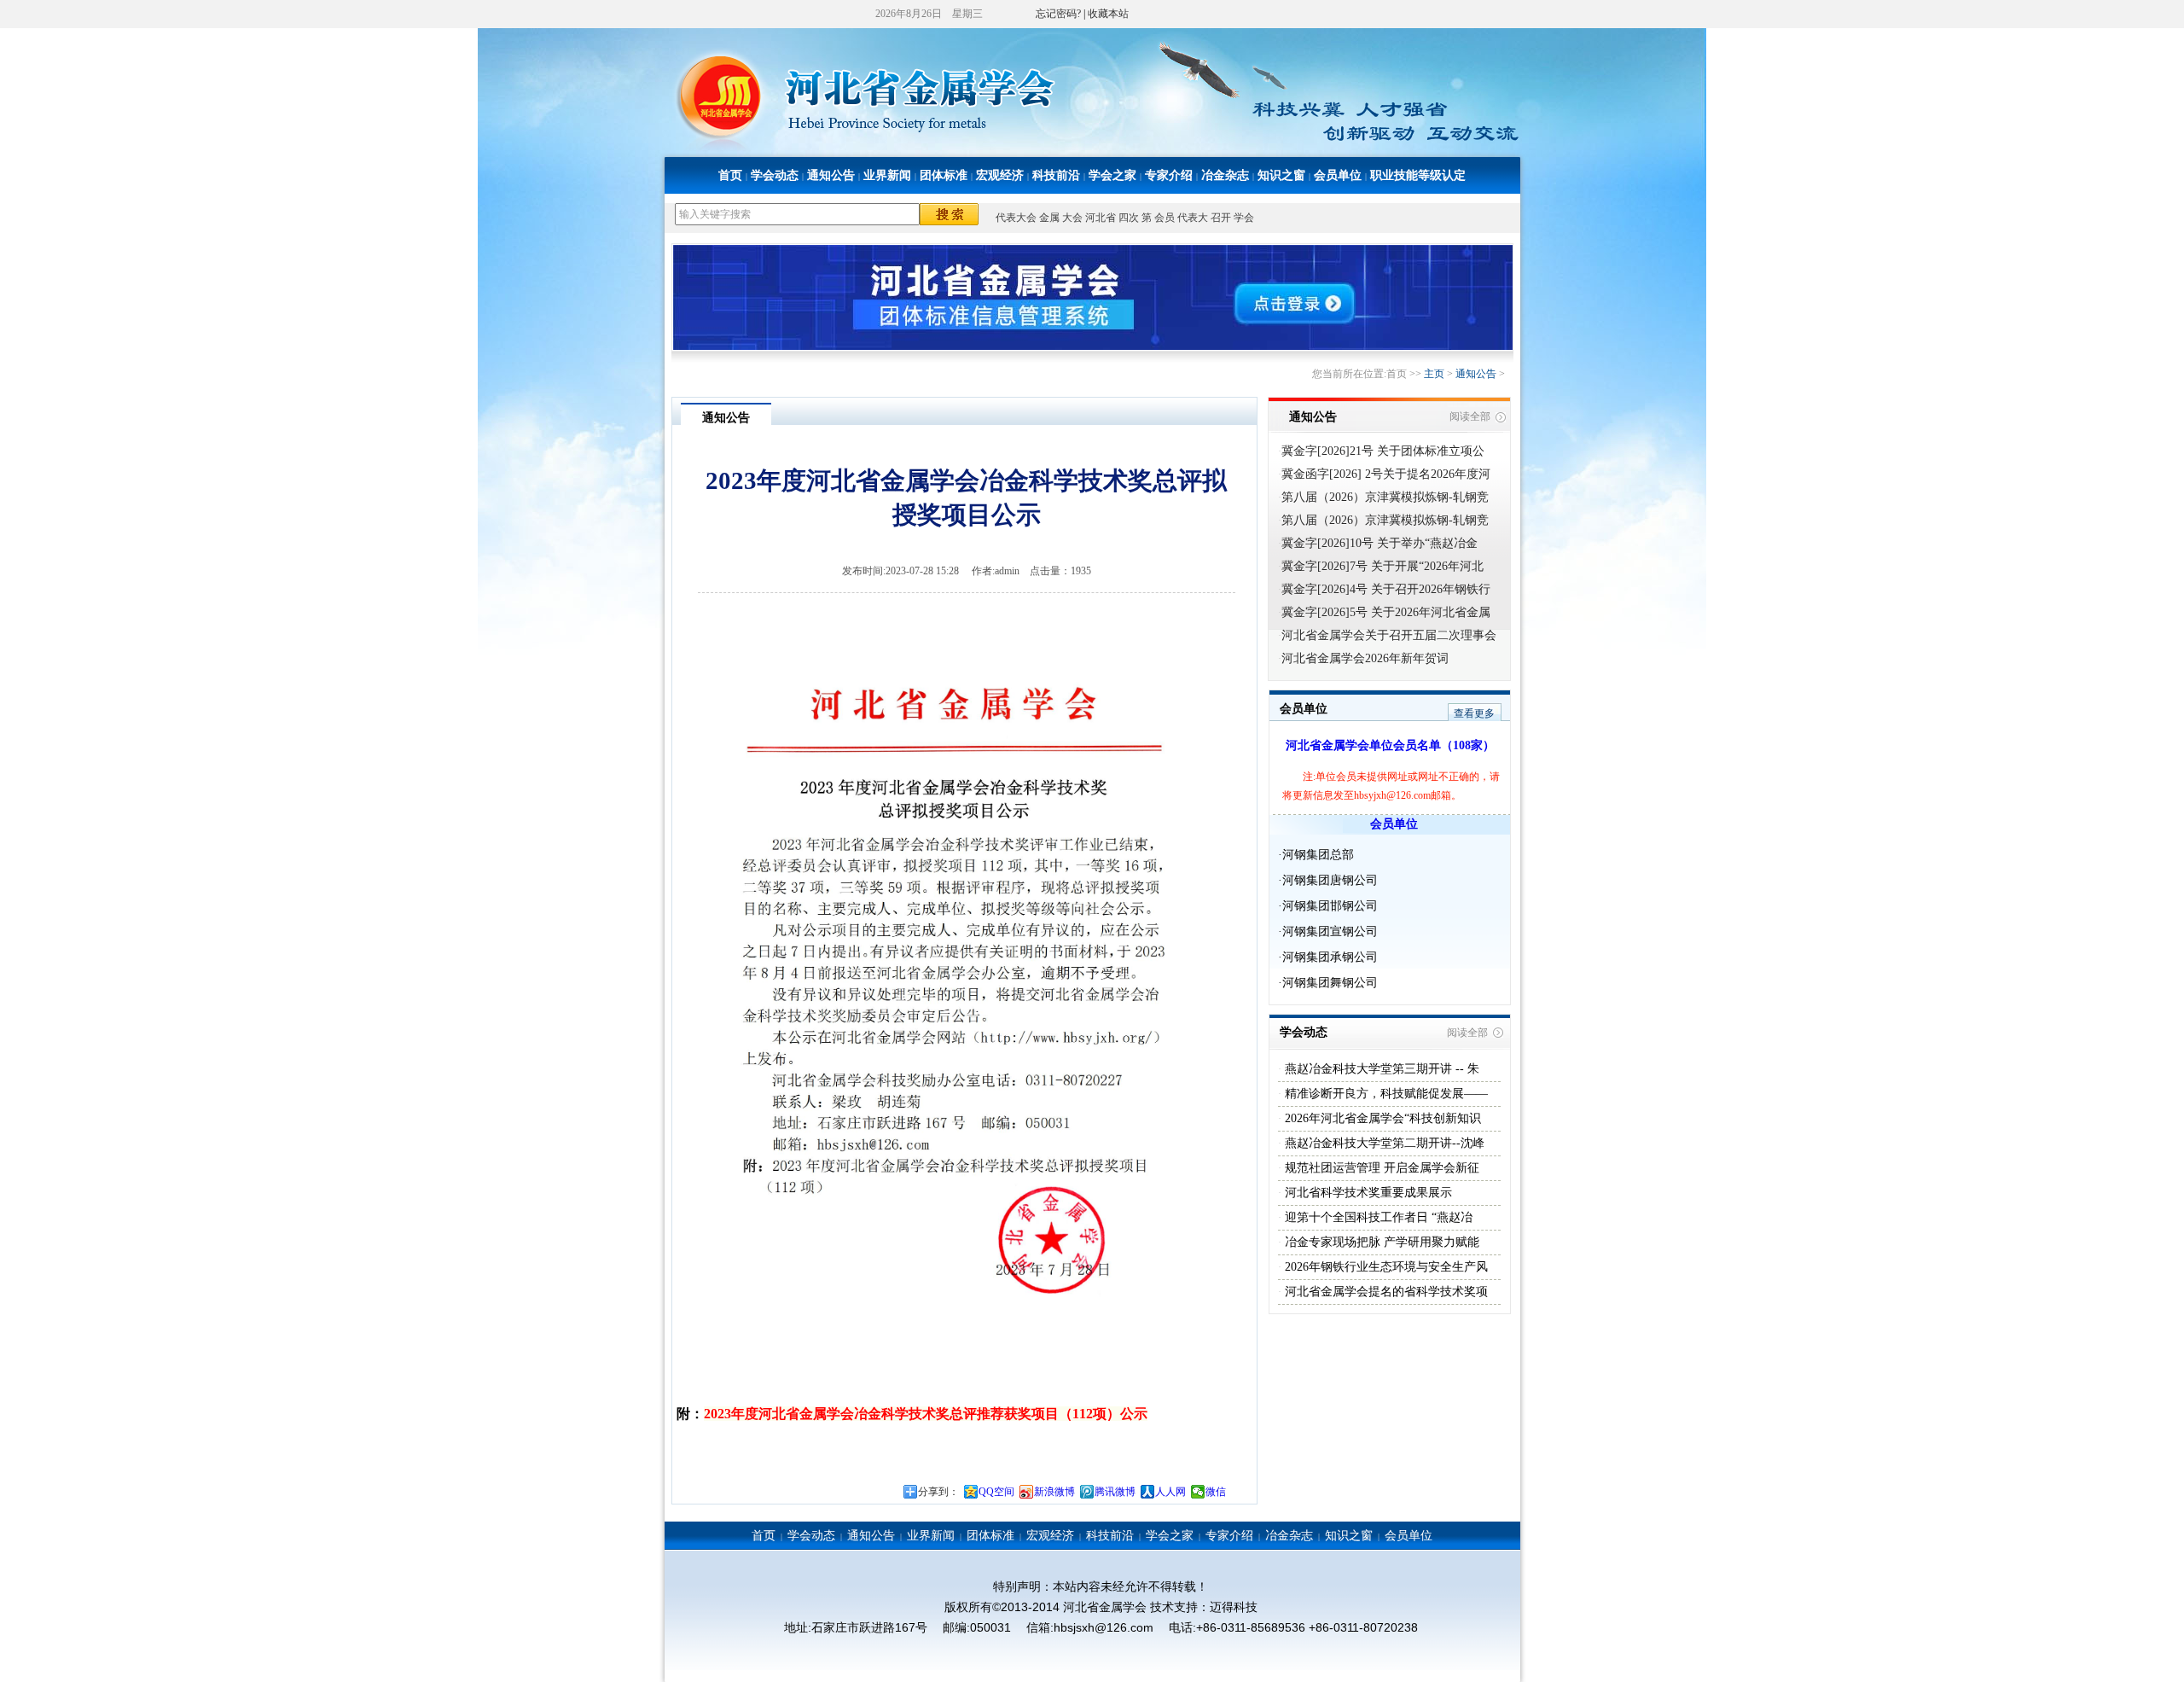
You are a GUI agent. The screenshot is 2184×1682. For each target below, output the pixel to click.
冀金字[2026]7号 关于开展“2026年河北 (1382, 566)
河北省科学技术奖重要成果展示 (1367, 1193)
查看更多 (1474, 713)
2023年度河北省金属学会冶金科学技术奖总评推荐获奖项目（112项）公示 (926, 1414)
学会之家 (1112, 175)
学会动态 (775, 175)
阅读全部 (1470, 416)
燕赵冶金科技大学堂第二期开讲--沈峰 (1383, 1143)
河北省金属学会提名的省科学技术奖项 (1385, 1292)
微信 (1216, 1492)
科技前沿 (1056, 175)
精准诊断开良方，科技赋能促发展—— (1385, 1094)
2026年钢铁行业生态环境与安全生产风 (1385, 1267)
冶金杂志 (1225, 175)
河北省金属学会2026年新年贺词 (1365, 658)
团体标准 (944, 175)
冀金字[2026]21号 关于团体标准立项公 (1383, 451)
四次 (1129, 218)
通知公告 (831, 175)
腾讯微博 (1115, 1492)
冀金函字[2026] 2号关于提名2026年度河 (1386, 474)
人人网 (1170, 1492)
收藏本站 (1108, 14)
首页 (730, 175)
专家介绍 (1169, 175)
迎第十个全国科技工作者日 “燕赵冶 (1377, 1217)
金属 (1049, 218)
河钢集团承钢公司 (1330, 957)
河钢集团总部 (1318, 855)
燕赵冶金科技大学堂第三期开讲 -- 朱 (1380, 1069)
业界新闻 (887, 175)
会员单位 (1338, 175)
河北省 (1101, 218)
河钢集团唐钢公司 (1330, 880)
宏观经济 (1000, 175)
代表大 (1193, 218)
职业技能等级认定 (1418, 175)
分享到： (938, 1492)
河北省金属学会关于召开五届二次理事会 (1389, 635)
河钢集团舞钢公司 (1330, 983)
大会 (1072, 218)
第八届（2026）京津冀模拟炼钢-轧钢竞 (1385, 497)
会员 (1165, 218)
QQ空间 (996, 1492)
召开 (1221, 218)
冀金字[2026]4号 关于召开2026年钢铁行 (1386, 589)
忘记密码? (1058, 14)
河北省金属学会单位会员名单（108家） (1390, 745)
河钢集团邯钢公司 (1330, 906)
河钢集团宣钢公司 (1330, 931)
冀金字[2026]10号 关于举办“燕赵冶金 (1380, 543)
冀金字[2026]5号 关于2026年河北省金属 (1386, 612)
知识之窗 (1281, 175)
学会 (1244, 218)
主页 (1434, 374)
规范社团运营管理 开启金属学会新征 (1380, 1168)
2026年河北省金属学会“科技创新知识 (1381, 1118)
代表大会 (1016, 218)
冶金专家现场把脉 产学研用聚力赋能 (1380, 1242)
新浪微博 (1054, 1492)
